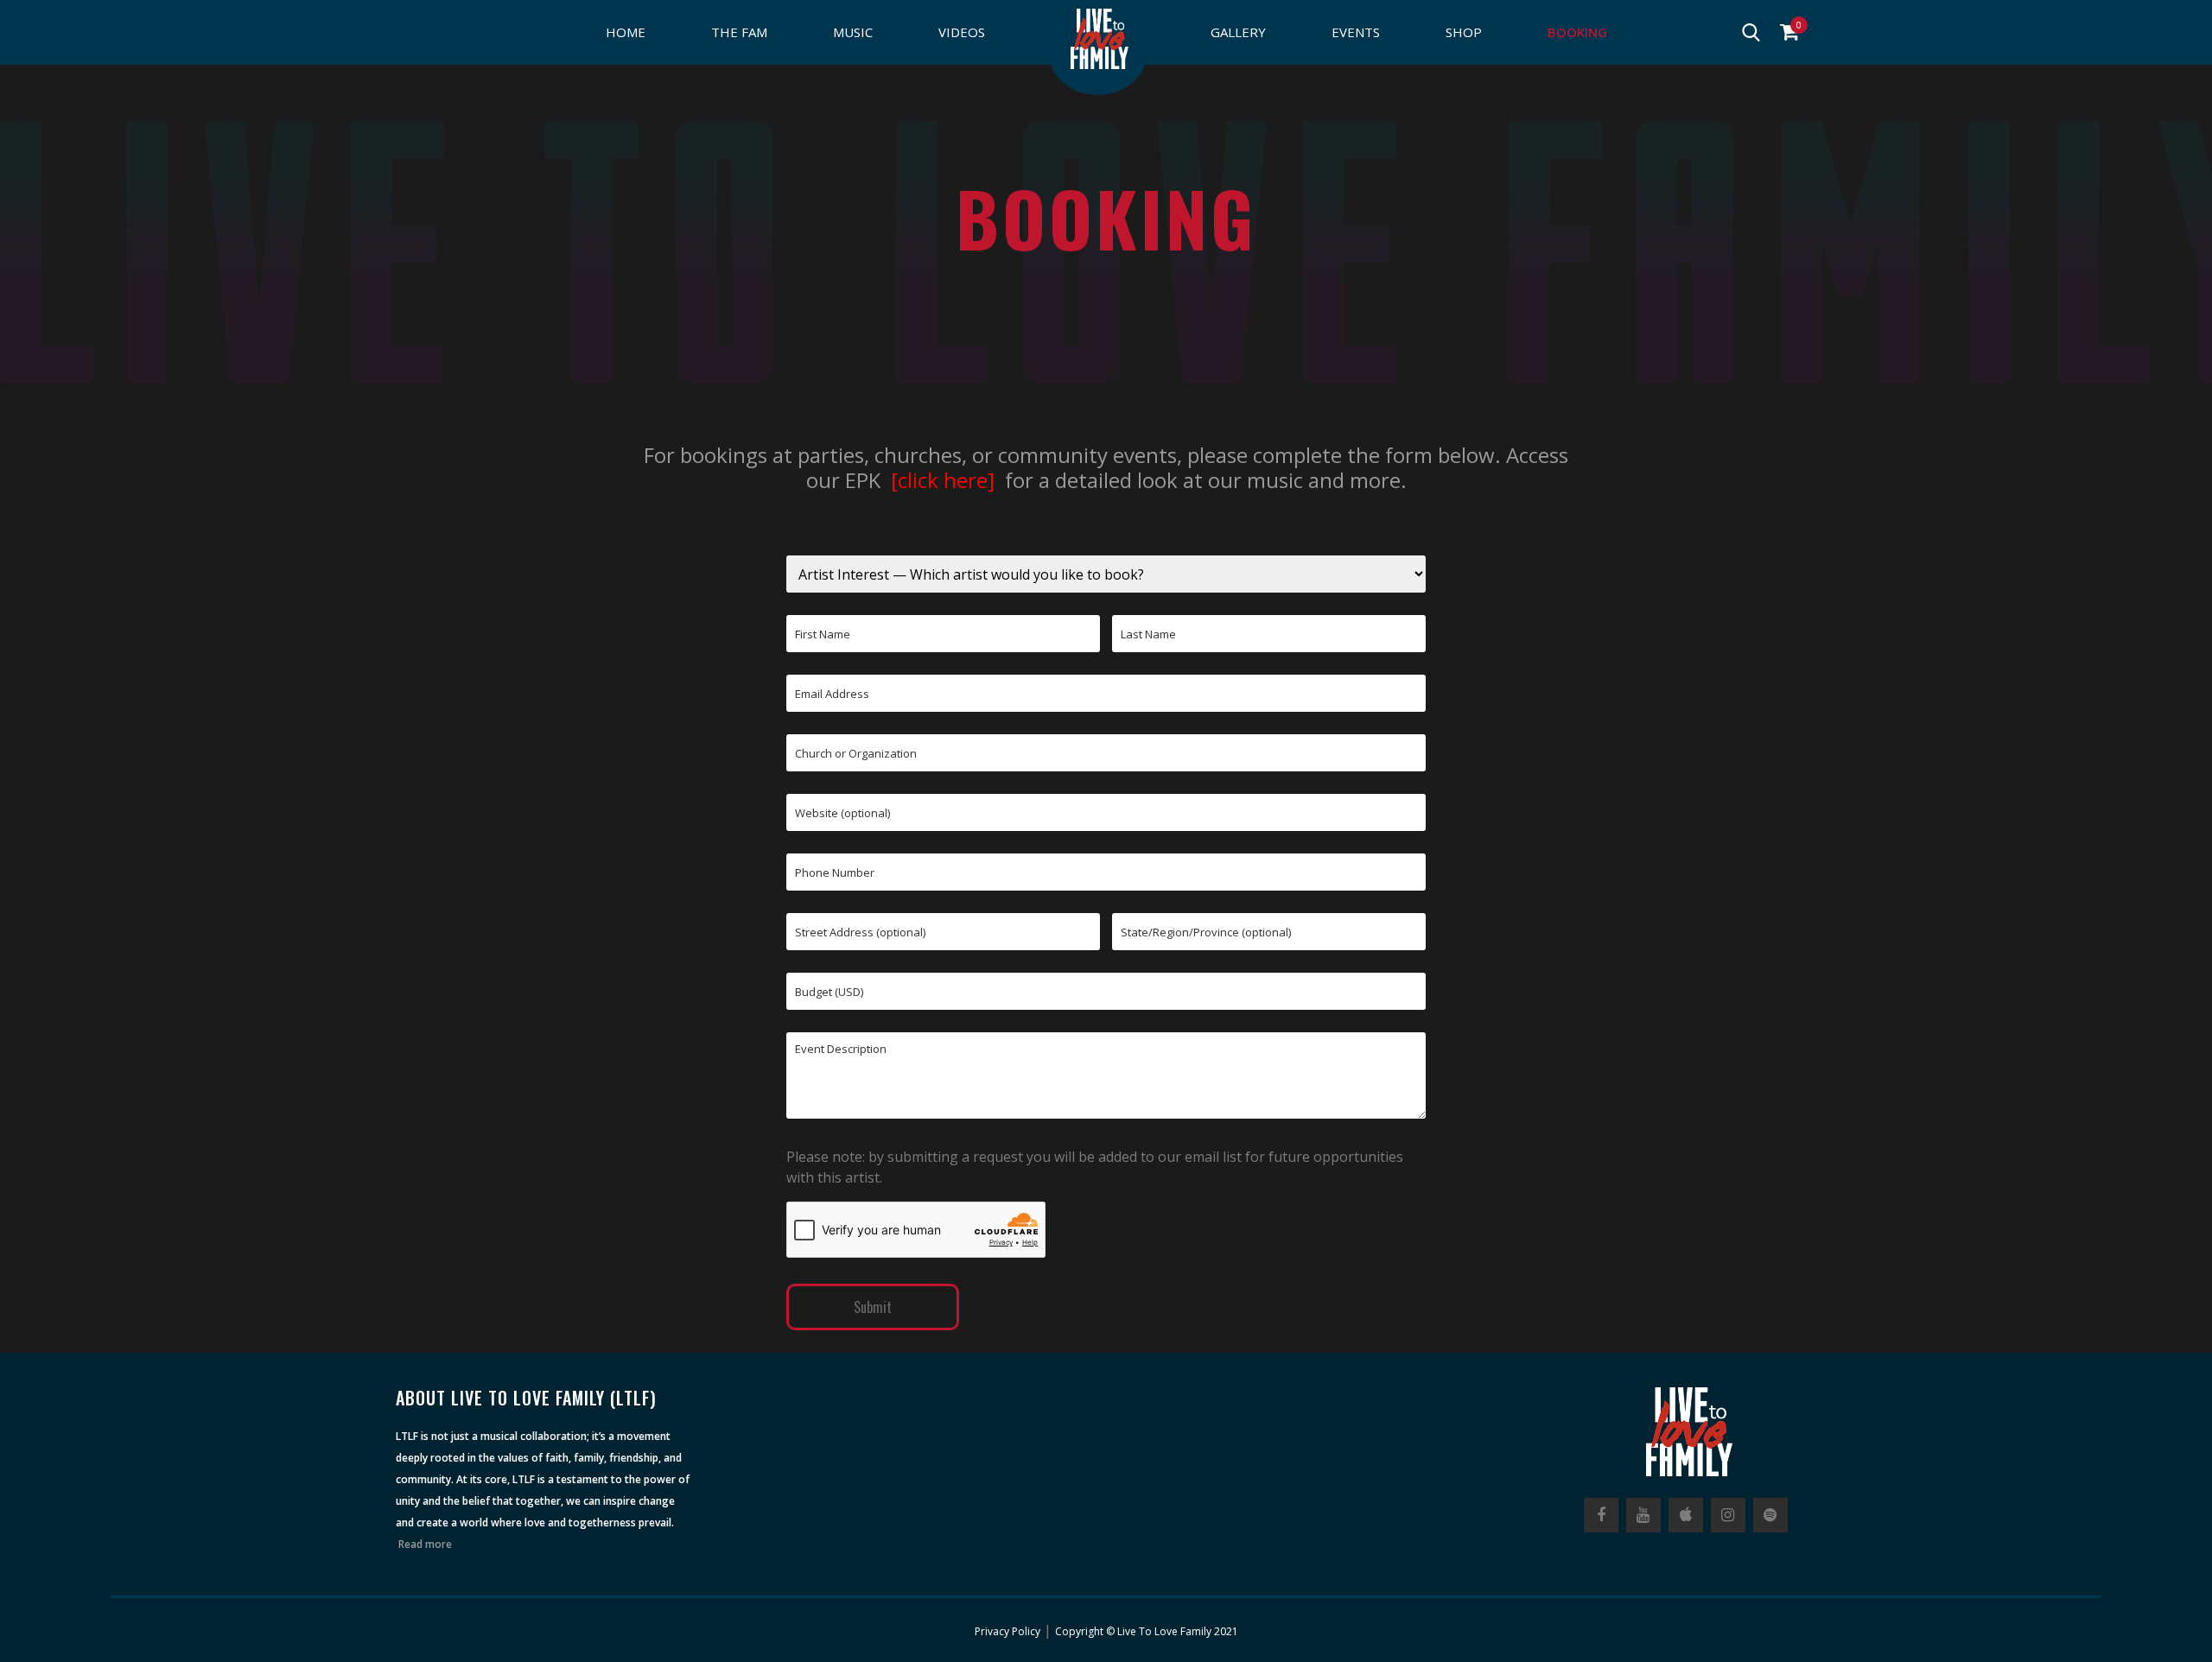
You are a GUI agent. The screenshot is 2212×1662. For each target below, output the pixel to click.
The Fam (739, 32)
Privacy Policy (1007, 1631)
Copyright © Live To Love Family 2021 (1147, 1631)
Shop (1464, 32)
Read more (425, 1544)
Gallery (1238, 32)
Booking (1577, 32)
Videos (962, 32)
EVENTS (1356, 32)
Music (853, 32)
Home (626, 32)
